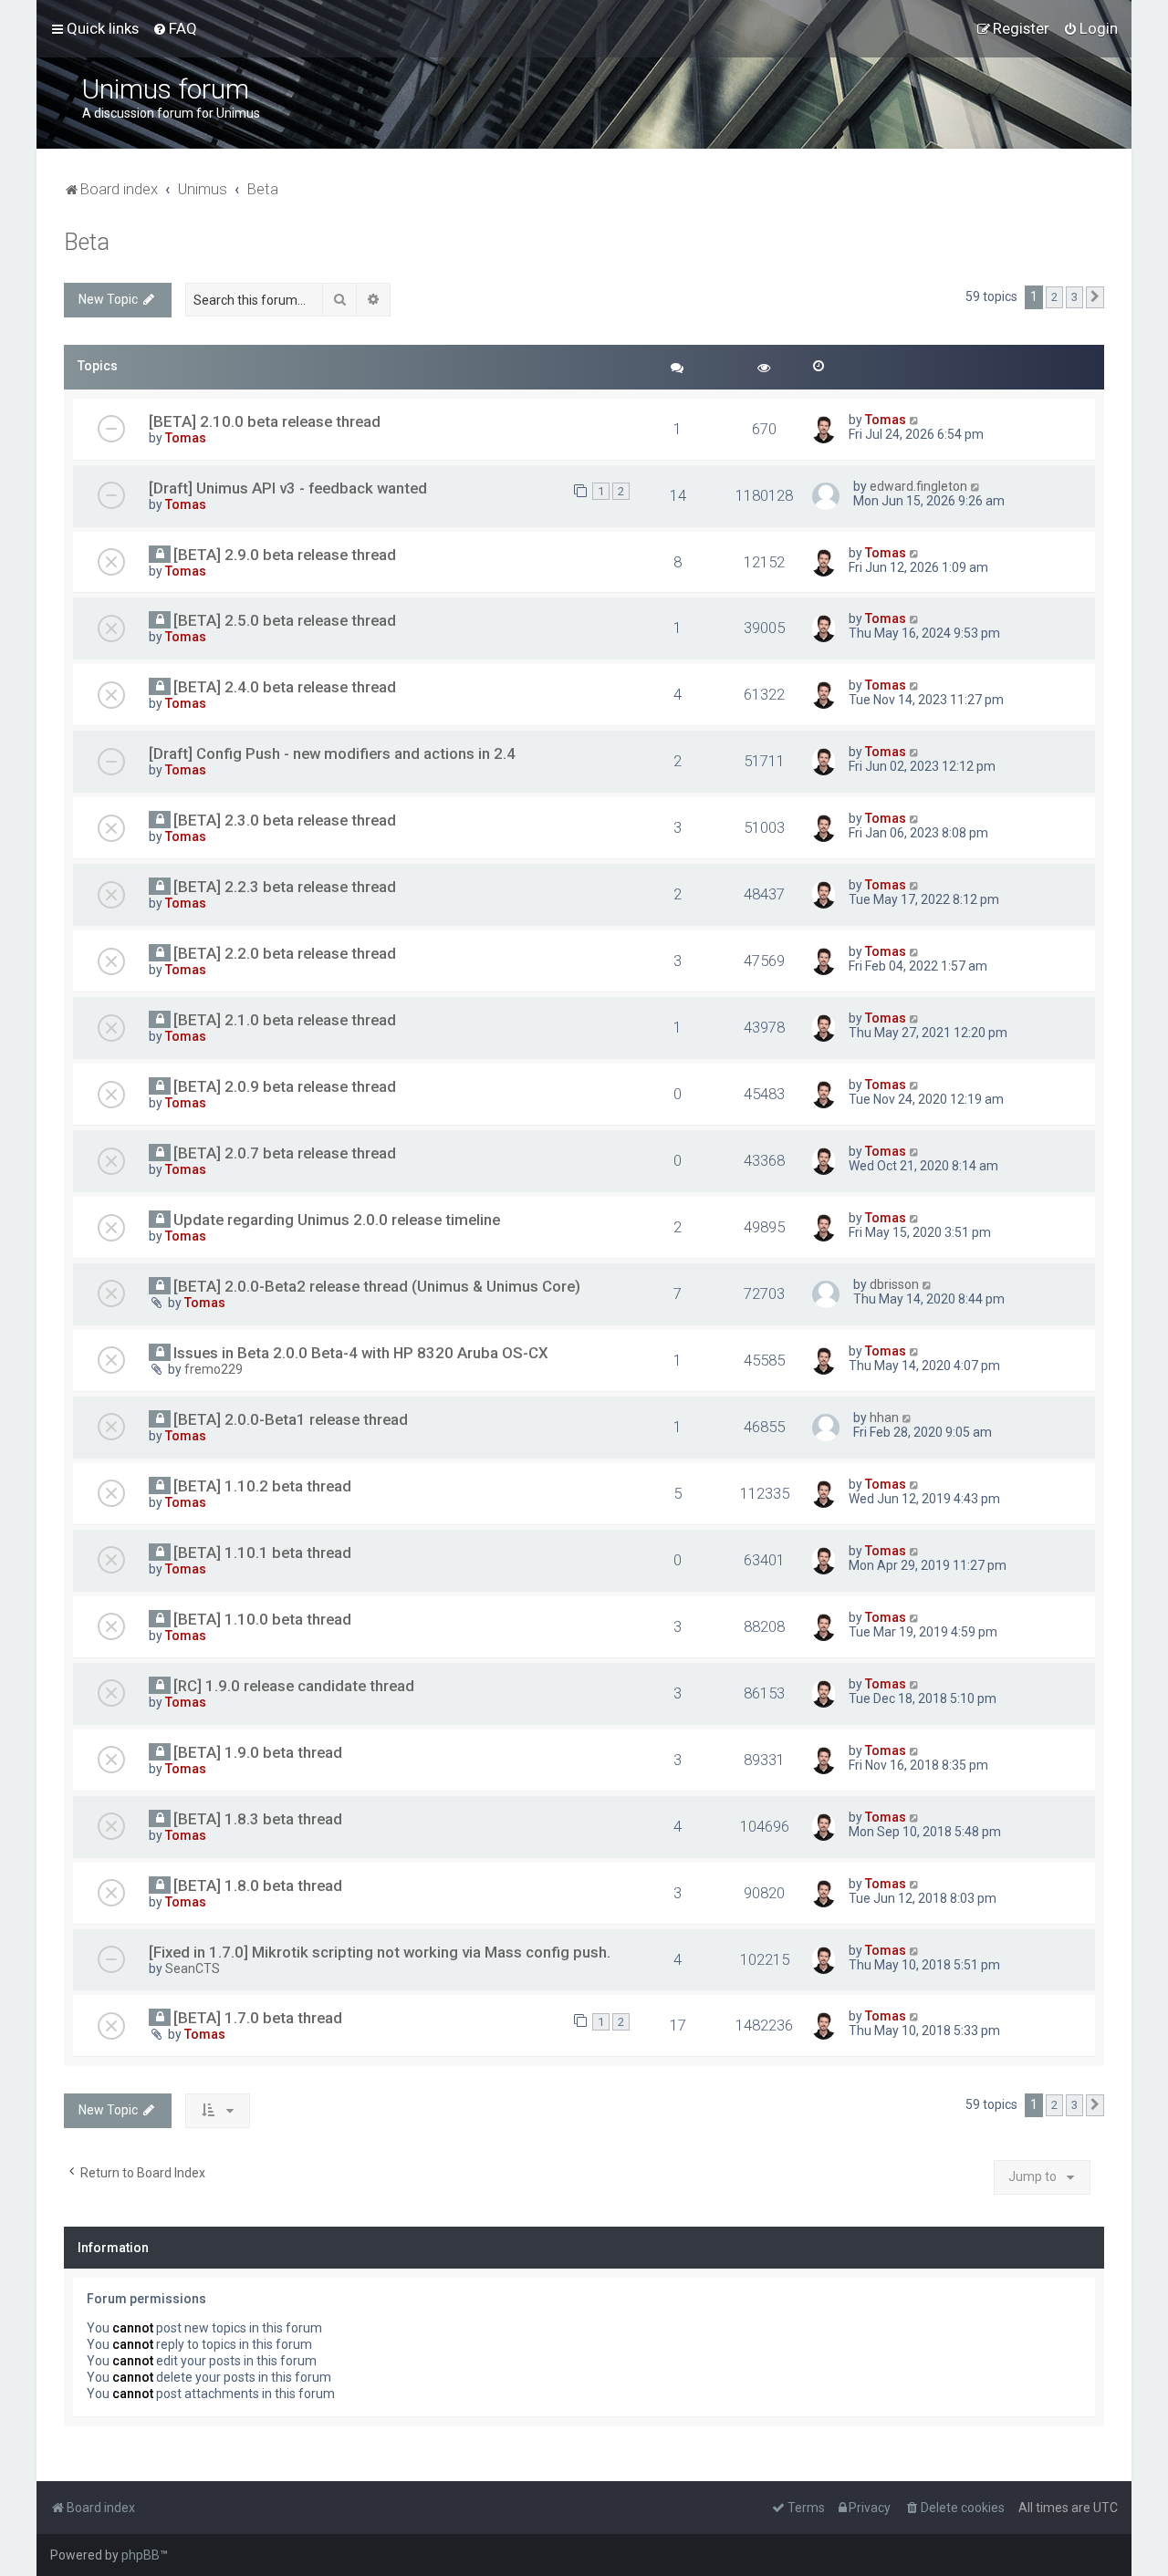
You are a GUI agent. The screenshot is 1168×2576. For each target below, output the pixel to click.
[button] (1095, 297)
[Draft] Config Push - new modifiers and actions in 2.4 (332, 753)
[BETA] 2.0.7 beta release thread (285, 1153)
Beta (87, 242)
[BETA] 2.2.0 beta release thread (285, 953)
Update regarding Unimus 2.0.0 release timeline (337, 1220)
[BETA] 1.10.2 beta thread (262, 1486)
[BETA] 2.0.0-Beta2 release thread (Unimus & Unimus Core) (377, 1286)
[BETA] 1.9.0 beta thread (258, 1752)
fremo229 (214, 1369)
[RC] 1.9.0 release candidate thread (294, 1686)
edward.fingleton (918, 486)
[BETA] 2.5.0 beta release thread (285, 620)
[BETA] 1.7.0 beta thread (258, 2018)
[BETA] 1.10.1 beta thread (262, 1553)
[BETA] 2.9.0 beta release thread (285, 555)
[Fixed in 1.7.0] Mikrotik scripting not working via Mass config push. (380, 1952)
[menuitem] (175, 28)
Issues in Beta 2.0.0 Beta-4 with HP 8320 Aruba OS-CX (361, 1353)
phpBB (141, 2555)
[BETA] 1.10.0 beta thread (262, 1619)
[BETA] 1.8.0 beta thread (258, 1885)
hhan (884, 1418)
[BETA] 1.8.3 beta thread (258, 1819)
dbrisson (894, 1284)
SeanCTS (193, 1968)
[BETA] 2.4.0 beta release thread (285, 687)
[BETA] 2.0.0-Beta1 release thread (291, 1419)
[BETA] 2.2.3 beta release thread (285, 887)
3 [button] (1074, 297)
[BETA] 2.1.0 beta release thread (285, 1020)
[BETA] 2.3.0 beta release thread (285, 820)
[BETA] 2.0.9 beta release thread (285, 1086)
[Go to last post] (915, 420)
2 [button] (1054, 297)
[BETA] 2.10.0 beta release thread (265, 421)
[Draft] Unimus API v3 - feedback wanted (288, 488)
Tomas (186, 438)
